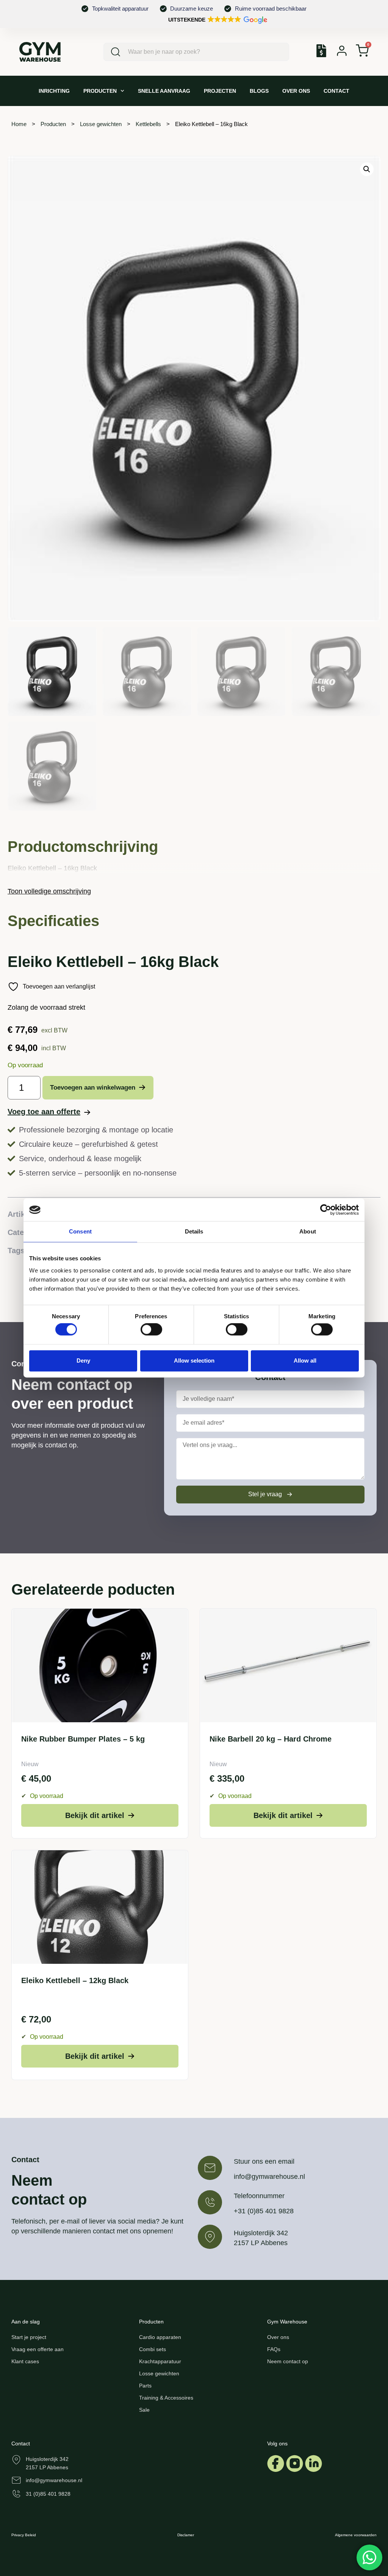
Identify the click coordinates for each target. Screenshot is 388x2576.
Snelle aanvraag (164, 91)
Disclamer (186, 2535)
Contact (336, 91)
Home (19, 124)
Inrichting (54, 91)
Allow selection (194, 1361)
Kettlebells (148, 124)
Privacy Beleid (24, 2535)
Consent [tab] (80, 1231)
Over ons (296, 91)
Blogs (259, 91)
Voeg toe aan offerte (44, 1112)
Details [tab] (194, 1231)
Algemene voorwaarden (356, 2535)
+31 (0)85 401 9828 (264, 2211)
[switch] (151, 1330)
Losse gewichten (101, 124)
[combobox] (196, 52)
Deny (83, 1361)
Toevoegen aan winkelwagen (93, 1088)
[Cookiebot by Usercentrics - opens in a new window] (326, 1210)
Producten (100, 91)
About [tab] (308, 1231)
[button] (217, 20)
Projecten (220, 91)
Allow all (305, 1361)
